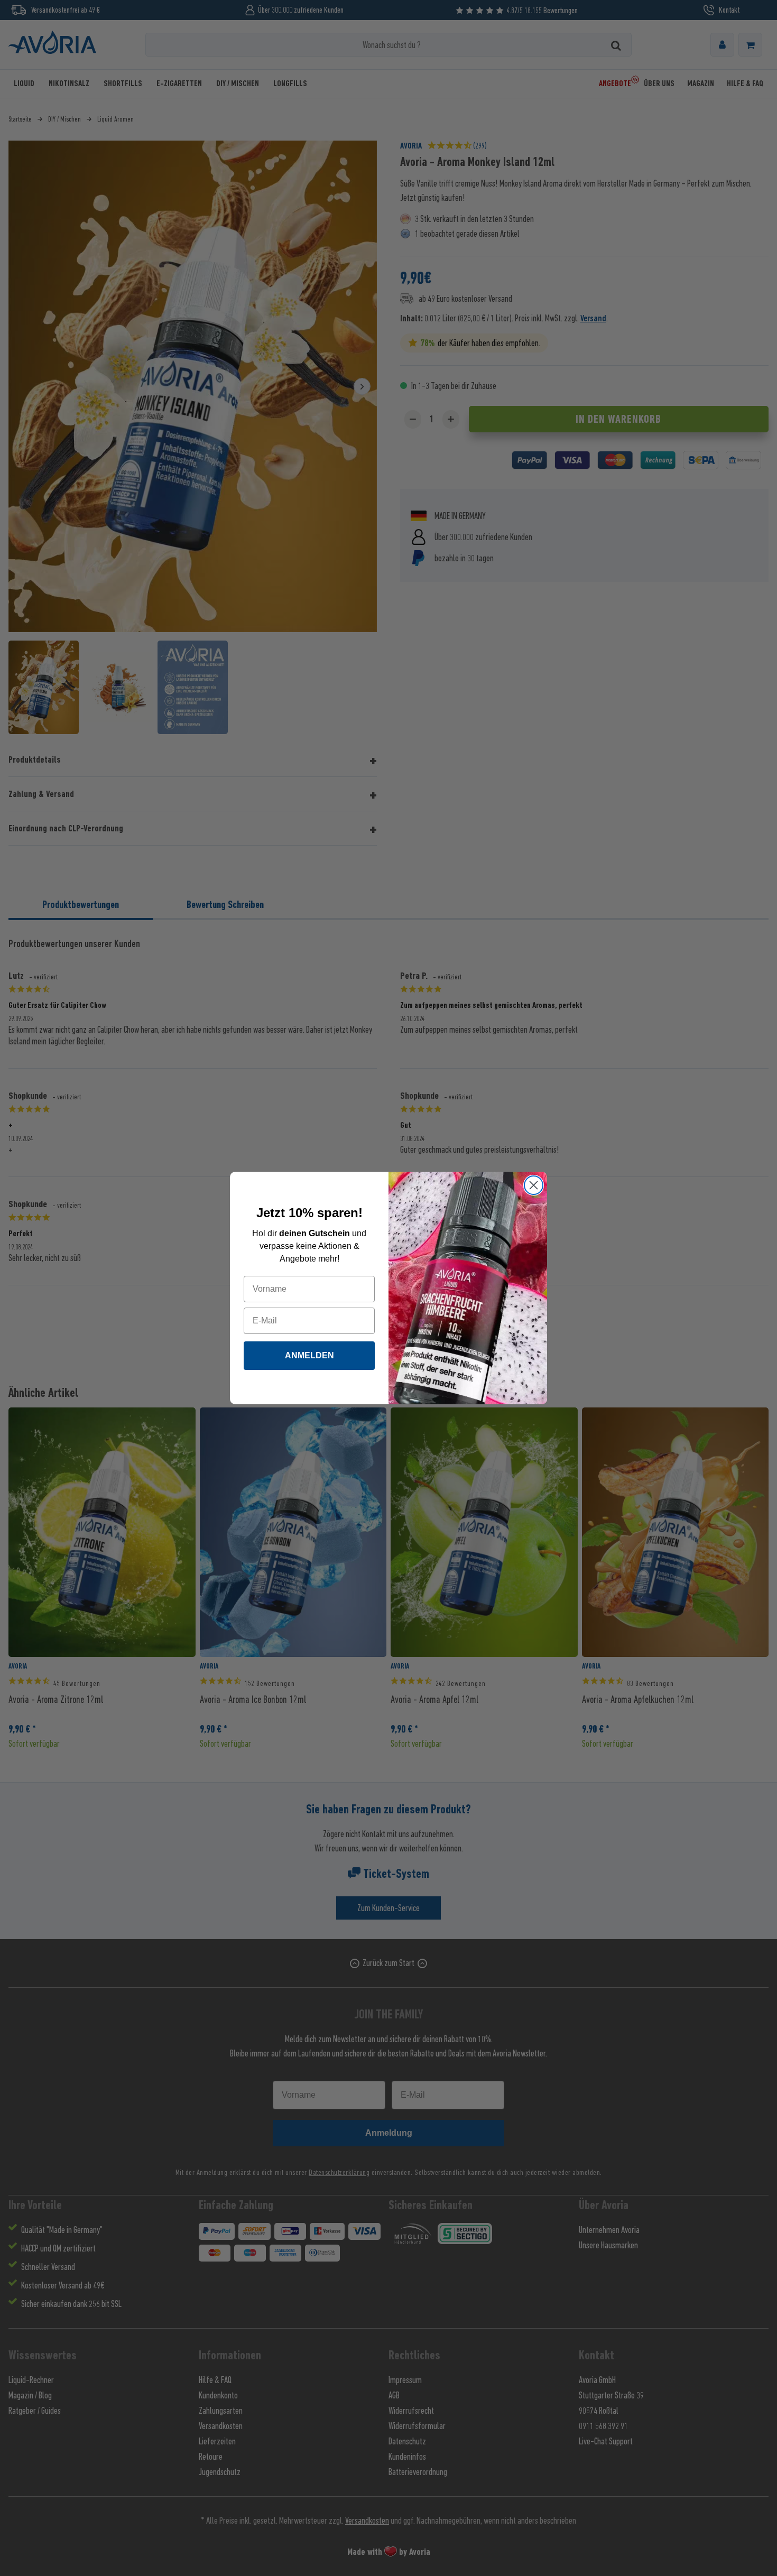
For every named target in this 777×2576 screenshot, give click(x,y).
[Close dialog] (534, 1185)
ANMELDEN (309, 1355)
